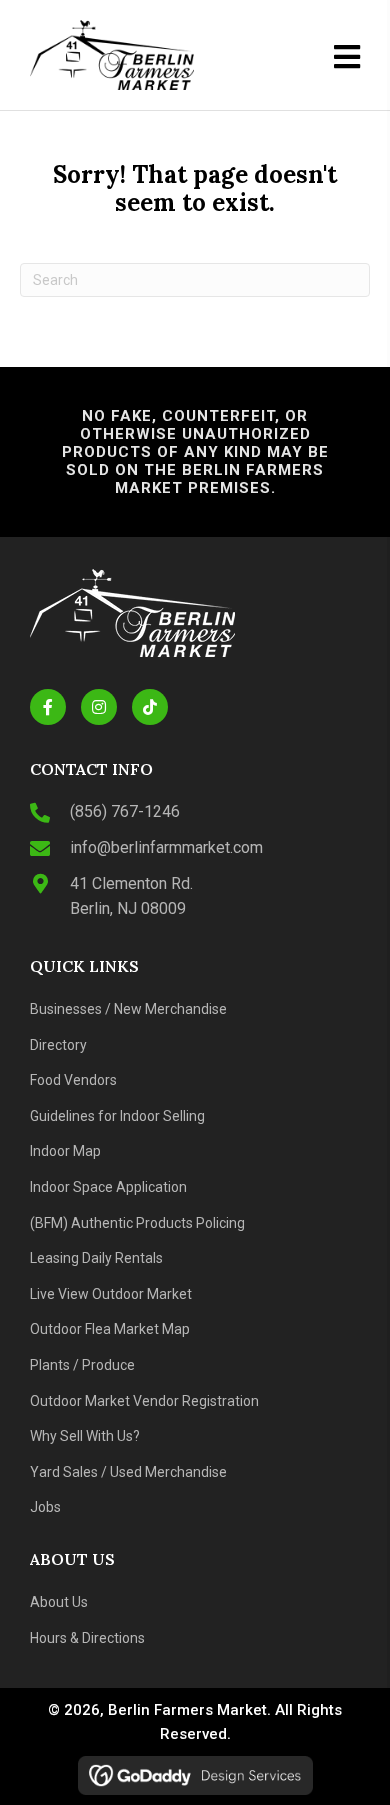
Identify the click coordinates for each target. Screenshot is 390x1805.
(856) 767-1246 (125, 811)
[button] (48, 707)
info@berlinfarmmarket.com (166, 847)
